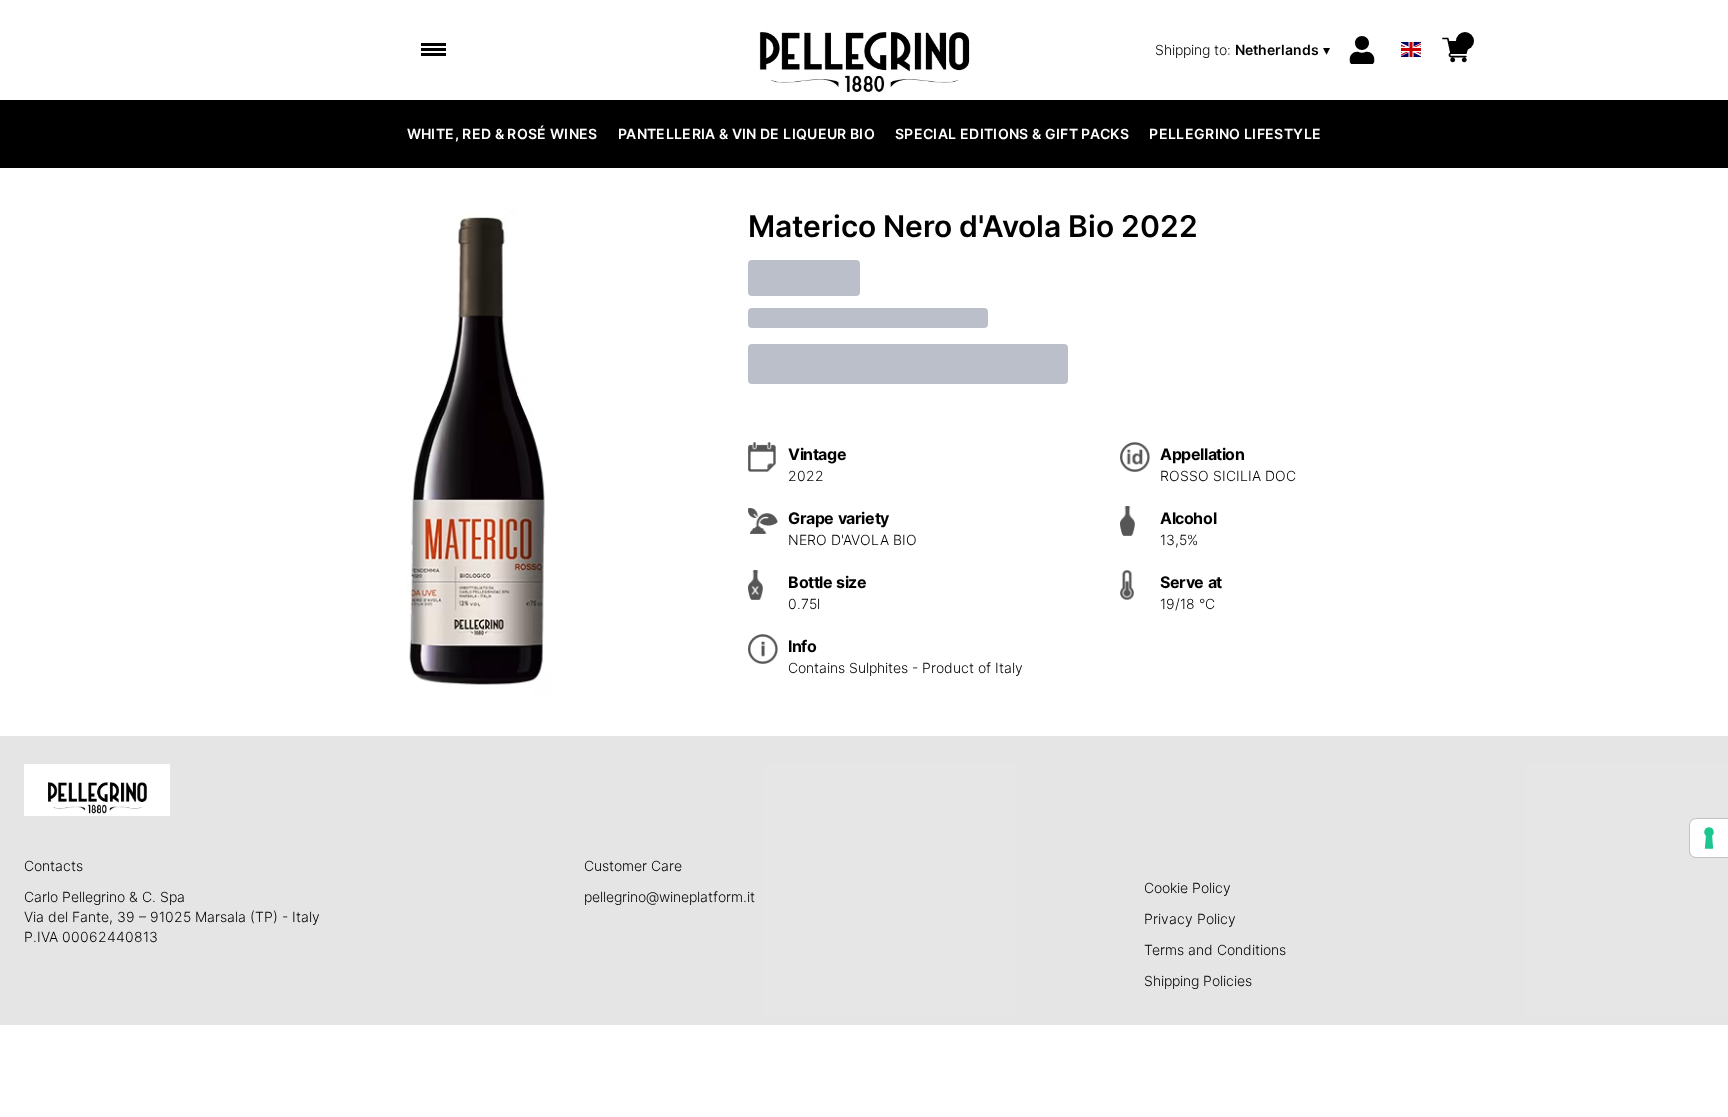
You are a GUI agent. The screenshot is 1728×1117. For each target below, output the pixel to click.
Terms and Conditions (1215, 949)
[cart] (1456, 50)
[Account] (1362, 50)
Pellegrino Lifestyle (1235, 133)
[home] (864, 50)
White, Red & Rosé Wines (502, 133)
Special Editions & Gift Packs (1012, 133)
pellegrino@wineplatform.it (669, 896)
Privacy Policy (1190, 918)
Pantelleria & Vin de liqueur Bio (746, 133)
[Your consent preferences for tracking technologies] (1709, 838)
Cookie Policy (1187, 887)
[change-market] (1244, 50)
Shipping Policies (1198, 980)
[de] (1411, 23)
